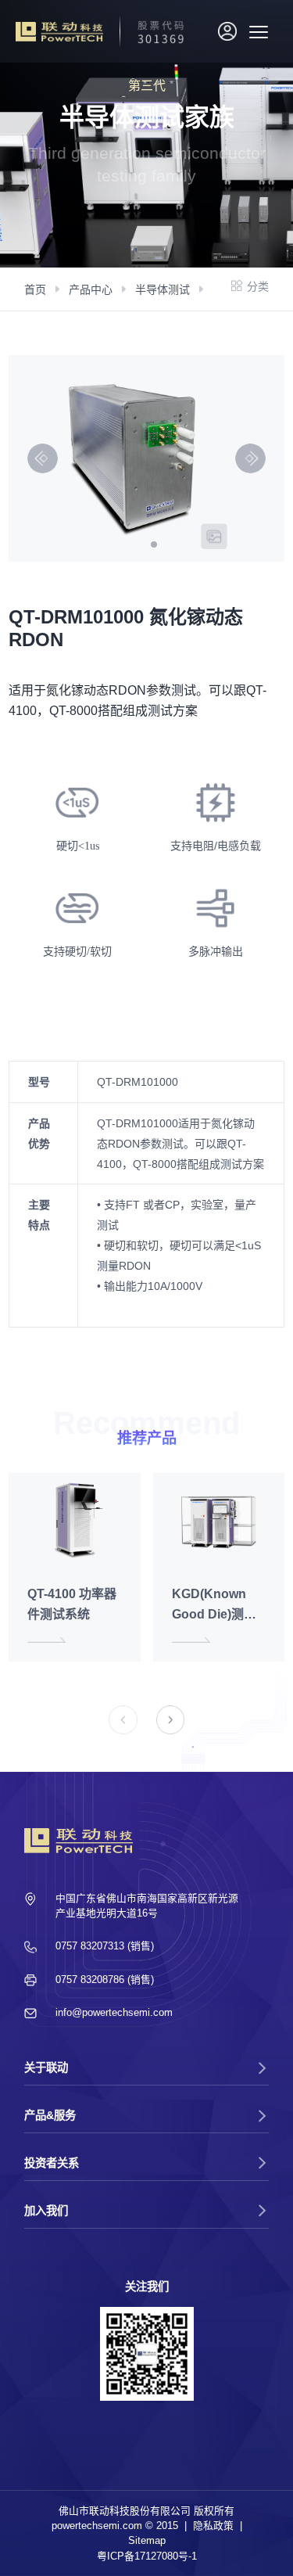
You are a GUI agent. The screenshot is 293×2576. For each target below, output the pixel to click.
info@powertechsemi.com (114, 2012)
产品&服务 (50, 2115)
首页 (35, 289)
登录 (230, 34)
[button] (154, 544)
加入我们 (46, 2211)
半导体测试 (163, 289)
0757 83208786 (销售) (105, 1980)
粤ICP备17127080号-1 (147, 2556)
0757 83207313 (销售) (105, 1946)
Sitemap (147, 2540)
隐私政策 (213, 2526)
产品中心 (91, 289)
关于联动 (46, 2068)
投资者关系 (52, 2163)
